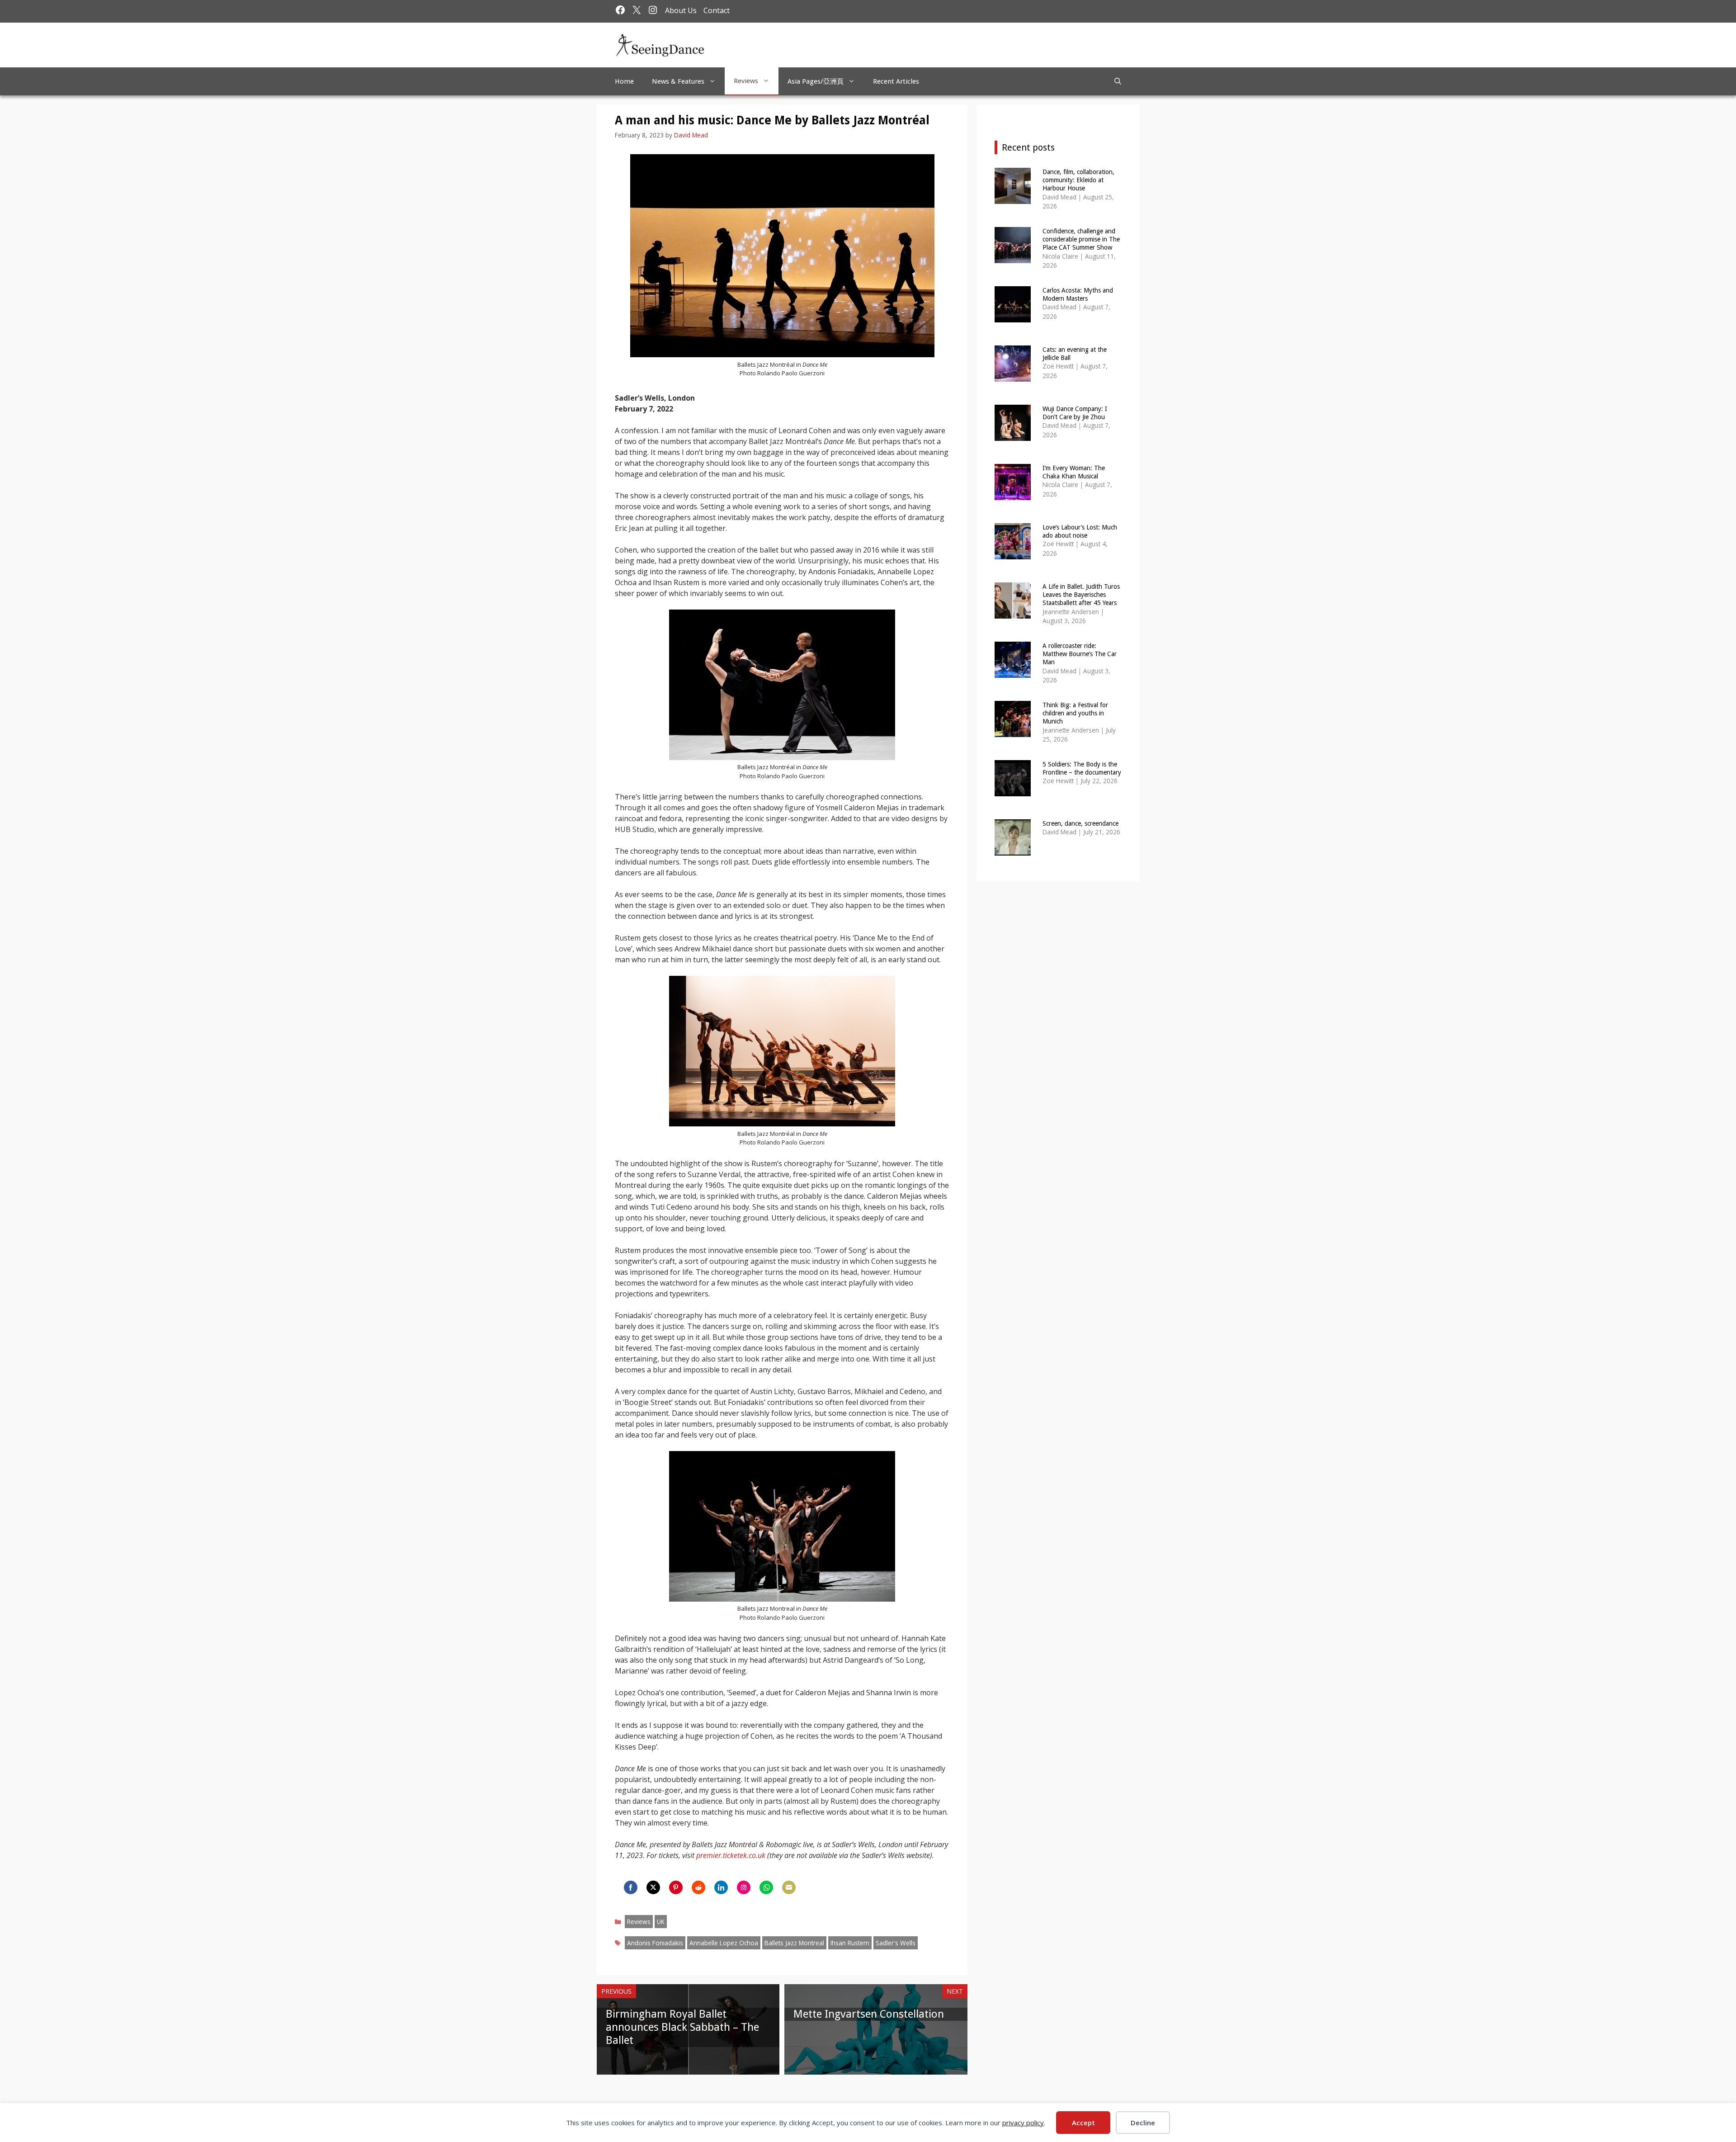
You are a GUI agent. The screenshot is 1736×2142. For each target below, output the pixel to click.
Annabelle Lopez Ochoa (724, 1943)
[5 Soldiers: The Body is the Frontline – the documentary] (1013, 790)
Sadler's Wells (896, 1943)
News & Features (678, 81)
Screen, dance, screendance (1080, 823)
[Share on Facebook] (631, 1887)
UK (661, 1922)
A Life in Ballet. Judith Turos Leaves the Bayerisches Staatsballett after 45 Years (1081, 595)
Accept (1083, 2123)
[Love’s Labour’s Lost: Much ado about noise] (1013, 553)
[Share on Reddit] (698, 1887)
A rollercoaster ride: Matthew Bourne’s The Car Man (1080, 654)
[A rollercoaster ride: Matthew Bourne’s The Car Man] (1013, 672)
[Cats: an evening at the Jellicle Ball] (1013, 376)
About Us (681, 10)
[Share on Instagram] (744, 1887)
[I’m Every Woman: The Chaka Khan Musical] (1013, 494)
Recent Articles (896, 81)
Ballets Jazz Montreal (794, 1943)
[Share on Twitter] (653, 1887)
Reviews (746, 81)
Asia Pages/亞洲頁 (816, 81)
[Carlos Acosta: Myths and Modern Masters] (1013, 316)
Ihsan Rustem (850, 1943)
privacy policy (1023, 2123)
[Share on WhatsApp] (766, 1887)
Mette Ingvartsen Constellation (869, 2014)
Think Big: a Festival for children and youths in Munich (1075, 713)
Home (624, 81)
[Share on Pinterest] (676, 1887)
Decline (1143, 2123)
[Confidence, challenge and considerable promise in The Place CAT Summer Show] (1013, 257)
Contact (717, 10)
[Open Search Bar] (1118, 81)
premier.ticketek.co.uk (731, 1855)
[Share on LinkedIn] (721, 1887)
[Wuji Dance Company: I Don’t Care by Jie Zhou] (1013, 435)
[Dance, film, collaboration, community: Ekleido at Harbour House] (1013, 198)
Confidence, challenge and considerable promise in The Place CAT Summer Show (1081, 239)
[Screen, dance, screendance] (1013, 849)
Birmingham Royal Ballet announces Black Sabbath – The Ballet (682, 2027)
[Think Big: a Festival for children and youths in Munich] (1013, 731)
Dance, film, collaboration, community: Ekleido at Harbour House (1078, 180)
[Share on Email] (789, 1887)
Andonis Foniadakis (655, 1943)
